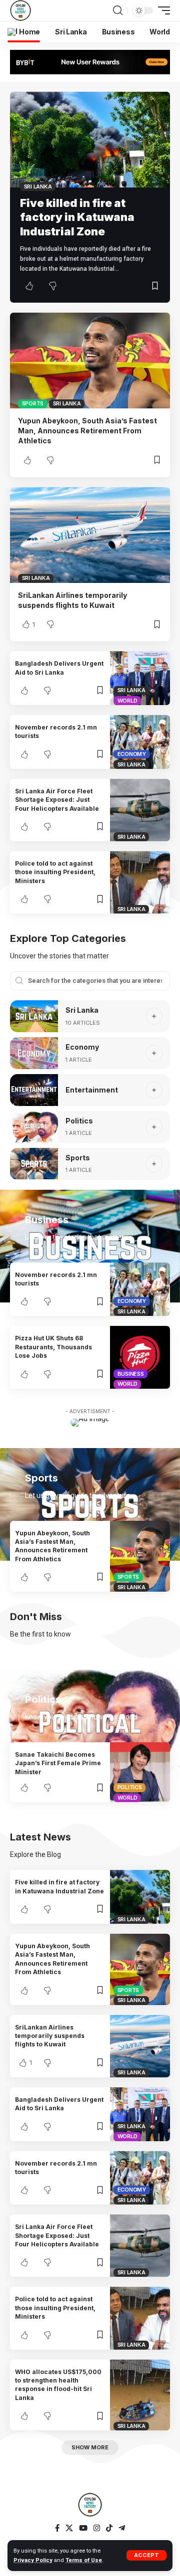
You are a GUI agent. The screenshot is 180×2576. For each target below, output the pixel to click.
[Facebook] (57, 2528)
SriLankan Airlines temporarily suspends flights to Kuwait (50, 2036)
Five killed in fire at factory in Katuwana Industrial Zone (77, 217)
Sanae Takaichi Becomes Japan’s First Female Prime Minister (58, 1763)
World (127, 701)
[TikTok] (109, 2528)
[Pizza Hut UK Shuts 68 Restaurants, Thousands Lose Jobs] (140, 1357)
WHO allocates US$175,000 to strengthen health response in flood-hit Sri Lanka (58, 2385)
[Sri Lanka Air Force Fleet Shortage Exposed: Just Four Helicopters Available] (140, 810)
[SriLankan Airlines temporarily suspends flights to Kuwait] (90, 535)
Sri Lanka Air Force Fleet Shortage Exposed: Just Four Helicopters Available (57, 800)
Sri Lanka (38, 186)
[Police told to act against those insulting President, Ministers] (140, 882)
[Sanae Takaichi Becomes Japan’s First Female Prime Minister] (140, 1772)
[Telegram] (122, 2528)
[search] (118, 10)
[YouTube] (83, 2528)
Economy (132, 754)
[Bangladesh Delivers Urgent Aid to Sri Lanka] (140, 678)
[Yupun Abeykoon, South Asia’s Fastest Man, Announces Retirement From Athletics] (90, 361)
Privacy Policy (33, 2560)
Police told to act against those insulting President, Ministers (55, 872)
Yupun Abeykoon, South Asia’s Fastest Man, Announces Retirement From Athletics (87, 431)
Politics (79, 1121)
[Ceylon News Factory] (20, 10)
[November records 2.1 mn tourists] (140, 742)
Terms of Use (84, 2560)
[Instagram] (97, 2528)
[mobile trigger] (161, 10)
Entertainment (92, 1090)
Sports (33, 403)
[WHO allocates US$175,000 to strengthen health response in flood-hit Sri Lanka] (140, 2395)
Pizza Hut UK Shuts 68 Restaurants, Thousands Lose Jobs (53, 1347)
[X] (69, 2528)
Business (131, 1374)
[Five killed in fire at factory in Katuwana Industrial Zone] (90, 140)
